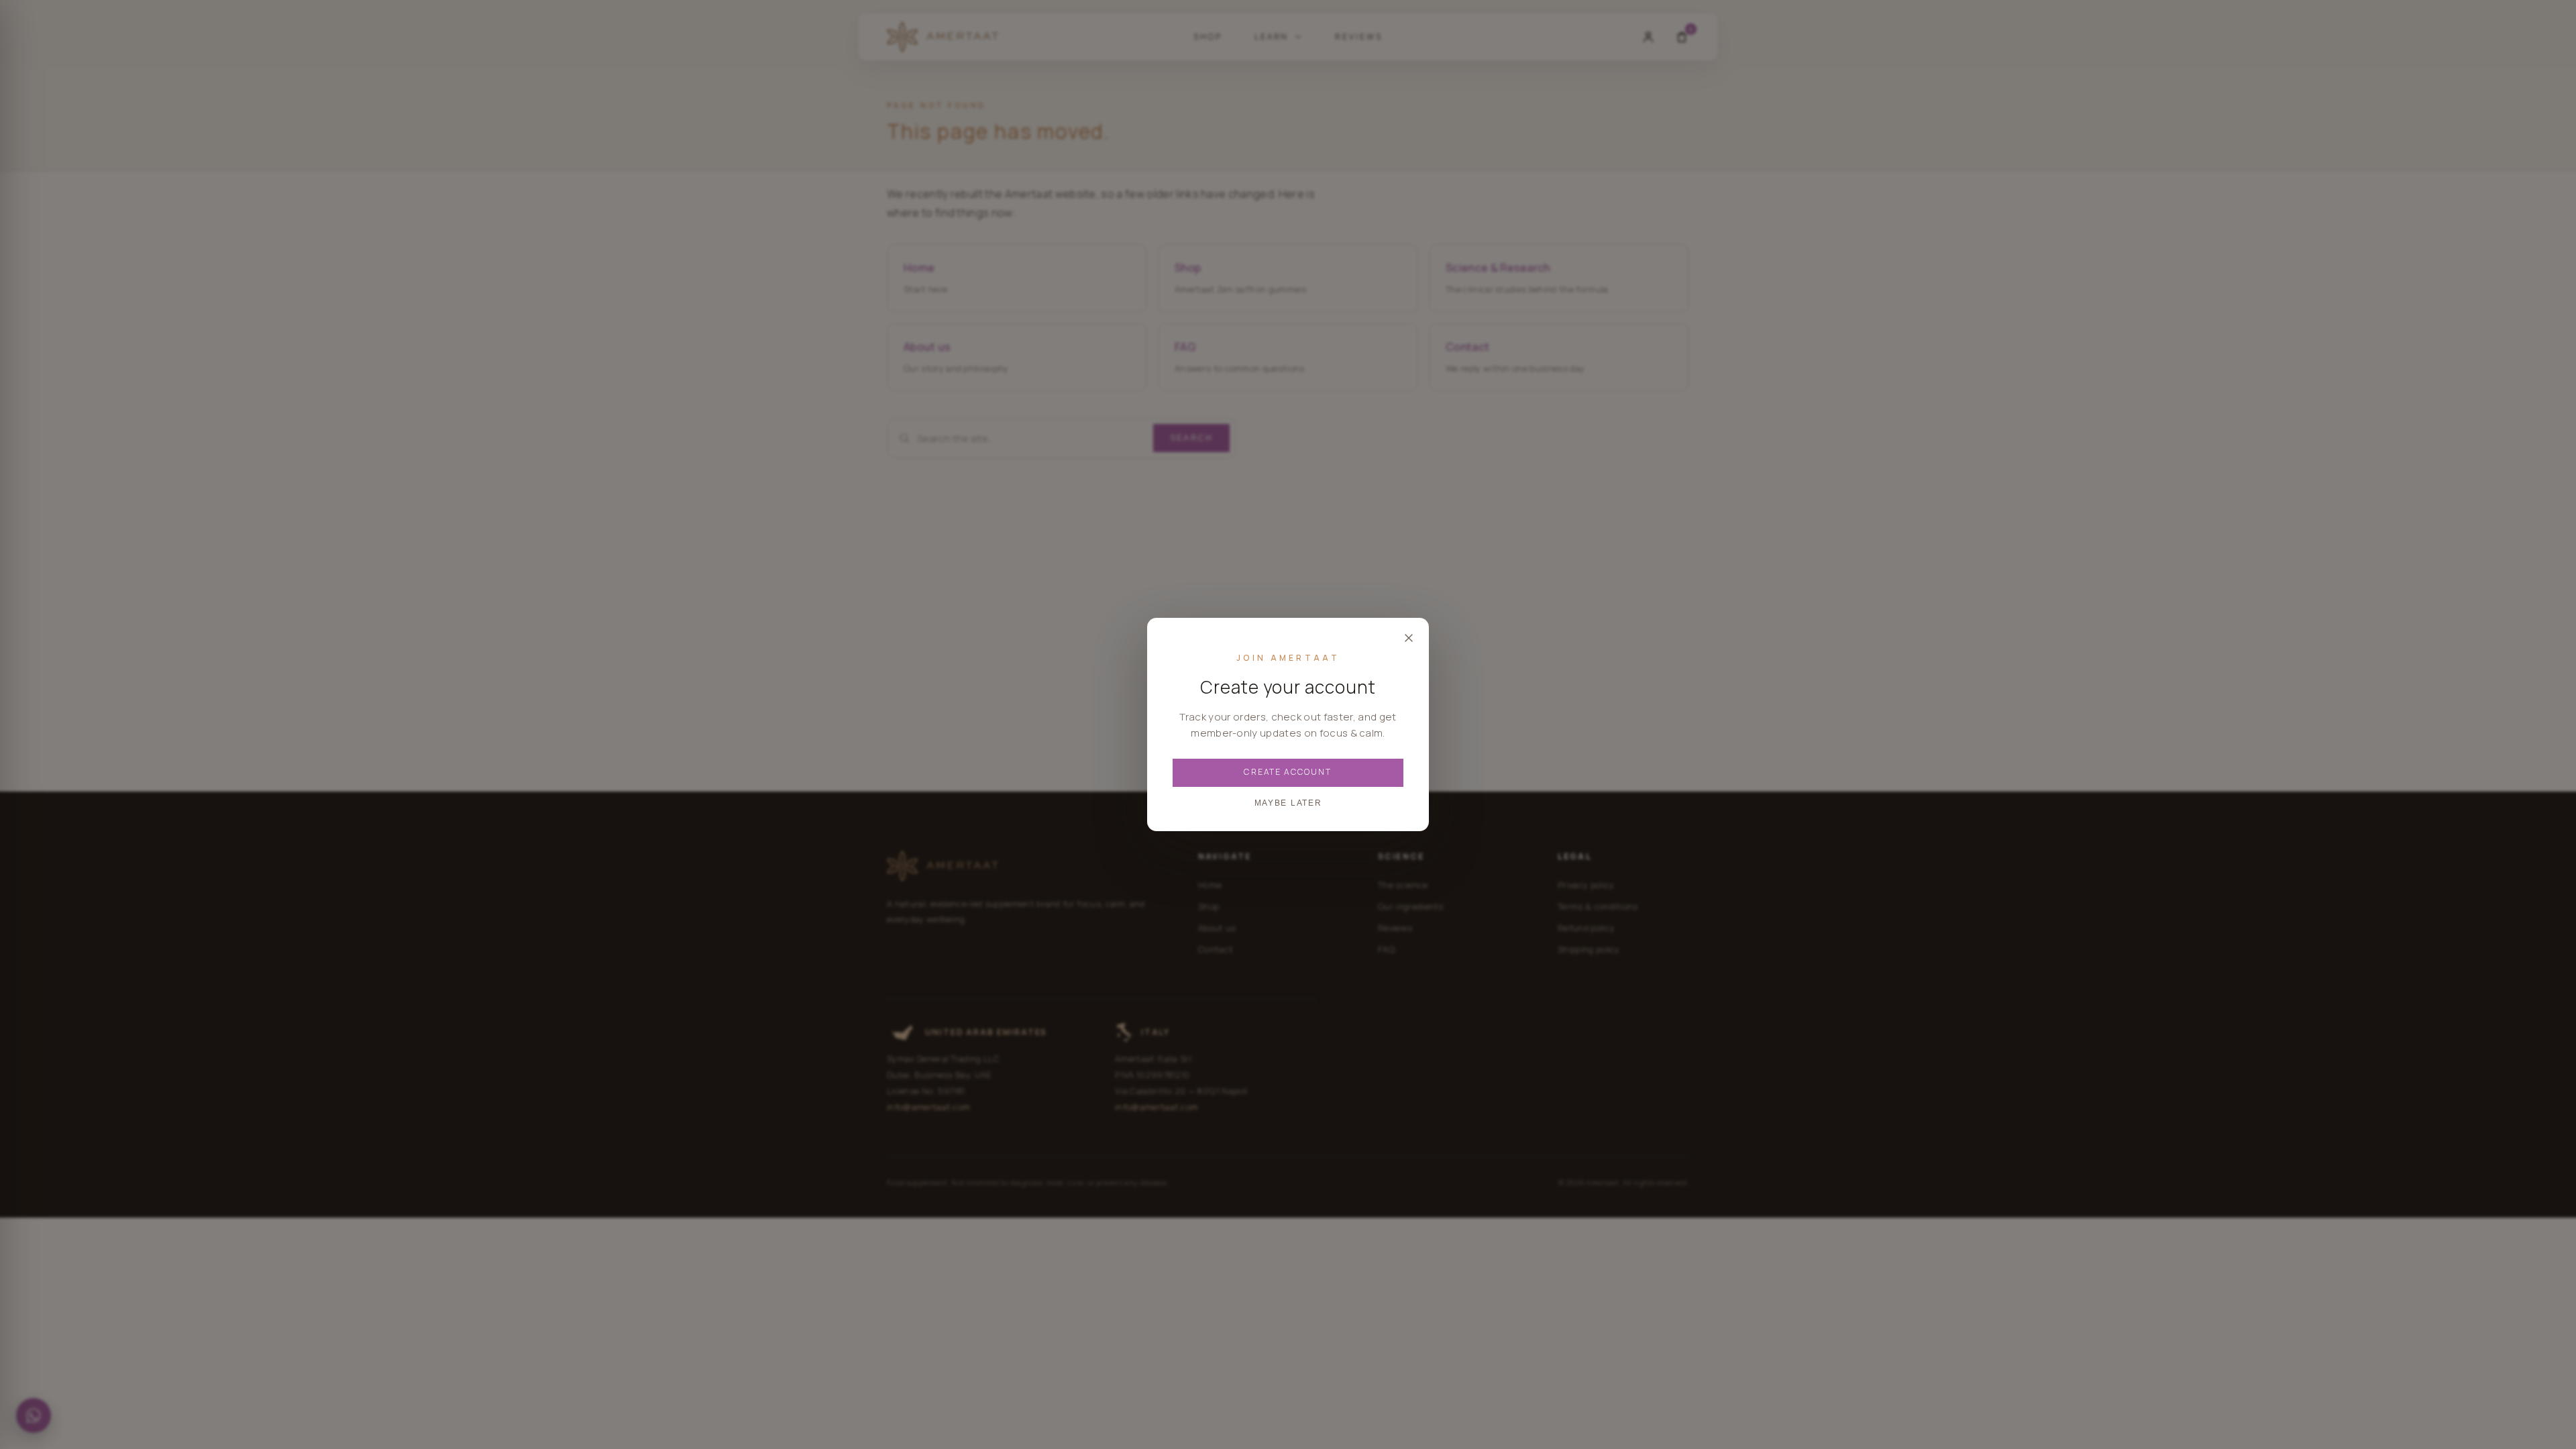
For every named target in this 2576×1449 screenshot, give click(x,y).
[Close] (1409, 638)
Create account (1288, 772)
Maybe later (1288, 803)
